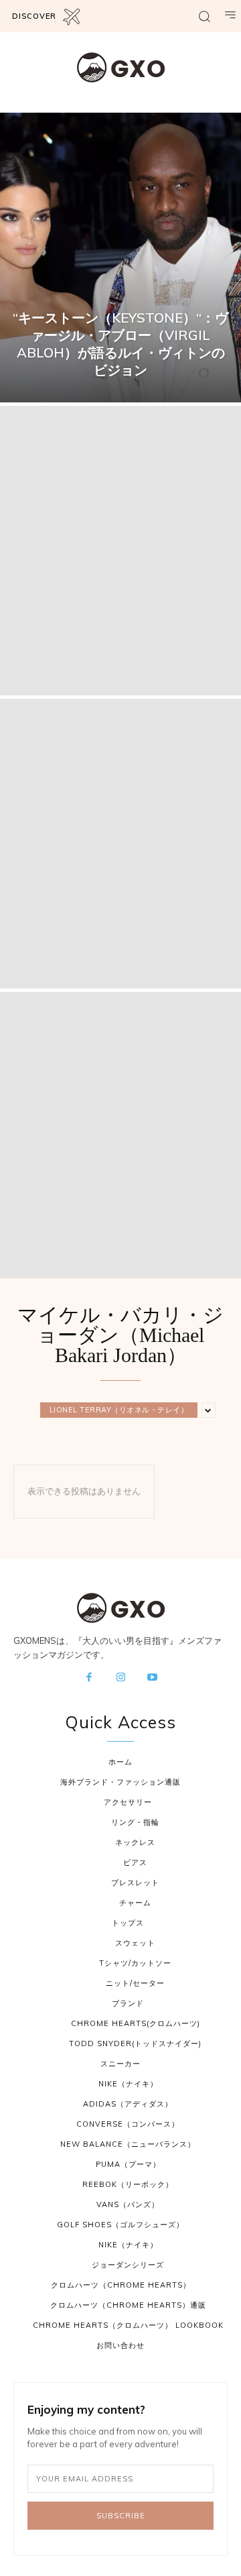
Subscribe (121, 2516)
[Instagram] (120, 1678)
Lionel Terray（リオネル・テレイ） (119, 1410)
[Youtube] (153, 1678)
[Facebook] (89, 1678)
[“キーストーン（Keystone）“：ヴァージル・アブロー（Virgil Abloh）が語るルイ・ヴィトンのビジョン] (120, 258)
